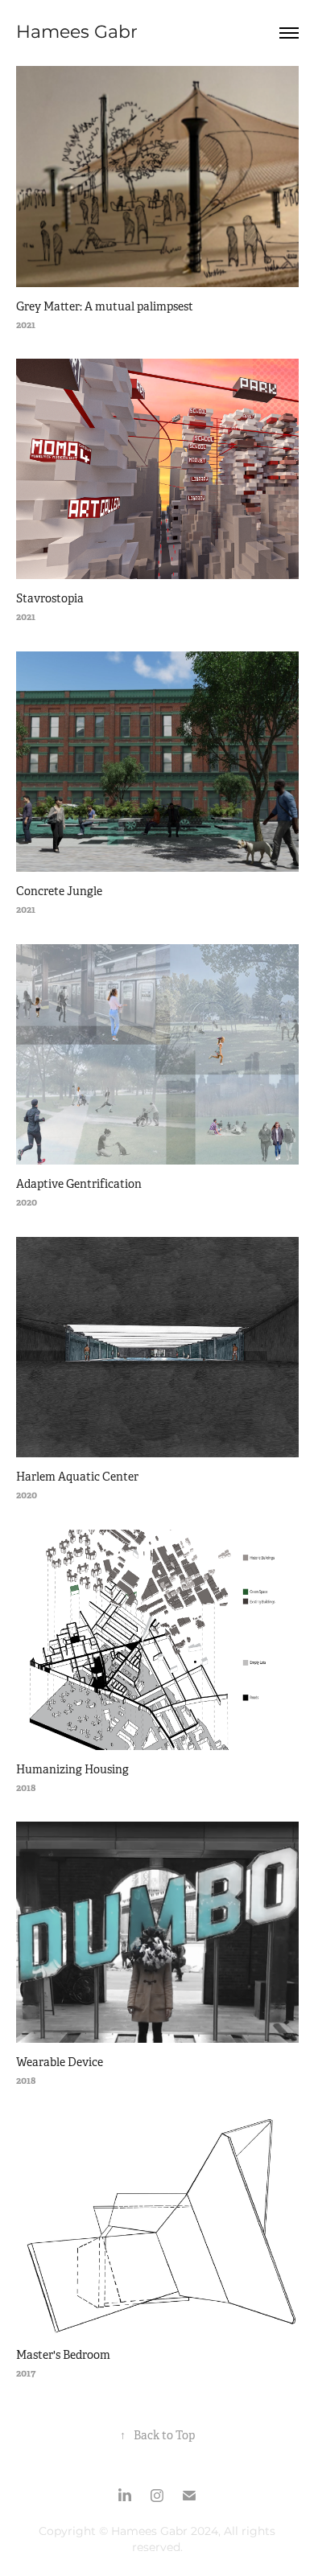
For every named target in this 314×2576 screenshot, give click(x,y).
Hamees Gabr (77, 33)
